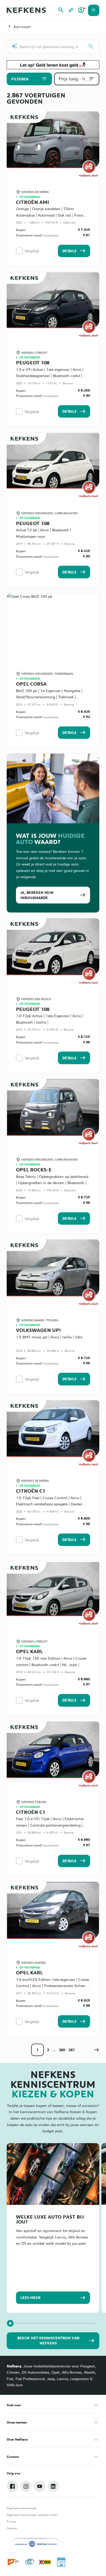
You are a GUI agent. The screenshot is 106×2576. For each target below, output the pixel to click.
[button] (96, 2050)
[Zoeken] (91, 47)
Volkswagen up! (38, 1330)
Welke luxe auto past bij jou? (50, 2219)
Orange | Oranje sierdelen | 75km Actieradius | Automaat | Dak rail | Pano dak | (50, 215)
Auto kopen (22, 27)
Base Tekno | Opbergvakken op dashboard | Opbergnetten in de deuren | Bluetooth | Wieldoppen (52, 1183)
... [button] (54, 2050)
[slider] (10, 2323)
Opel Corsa (31, 684)
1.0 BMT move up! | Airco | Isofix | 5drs (49, 1337)
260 (62, 2050)
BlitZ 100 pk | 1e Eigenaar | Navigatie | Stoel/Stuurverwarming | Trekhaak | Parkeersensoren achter (49, 697)
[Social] (12, 2486)
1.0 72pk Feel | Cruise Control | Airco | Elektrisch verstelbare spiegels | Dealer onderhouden (49, 1504)
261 (72, 2050)
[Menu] (94, 10)
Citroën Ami (33, 202)
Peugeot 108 (33, 362)
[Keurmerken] (14, 2562)
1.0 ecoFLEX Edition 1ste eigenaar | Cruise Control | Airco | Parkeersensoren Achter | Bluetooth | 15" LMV (52, 1986)
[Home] (26, 10)
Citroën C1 (31, 1491)
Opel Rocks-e (34, 1170)
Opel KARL (29, 1651)
